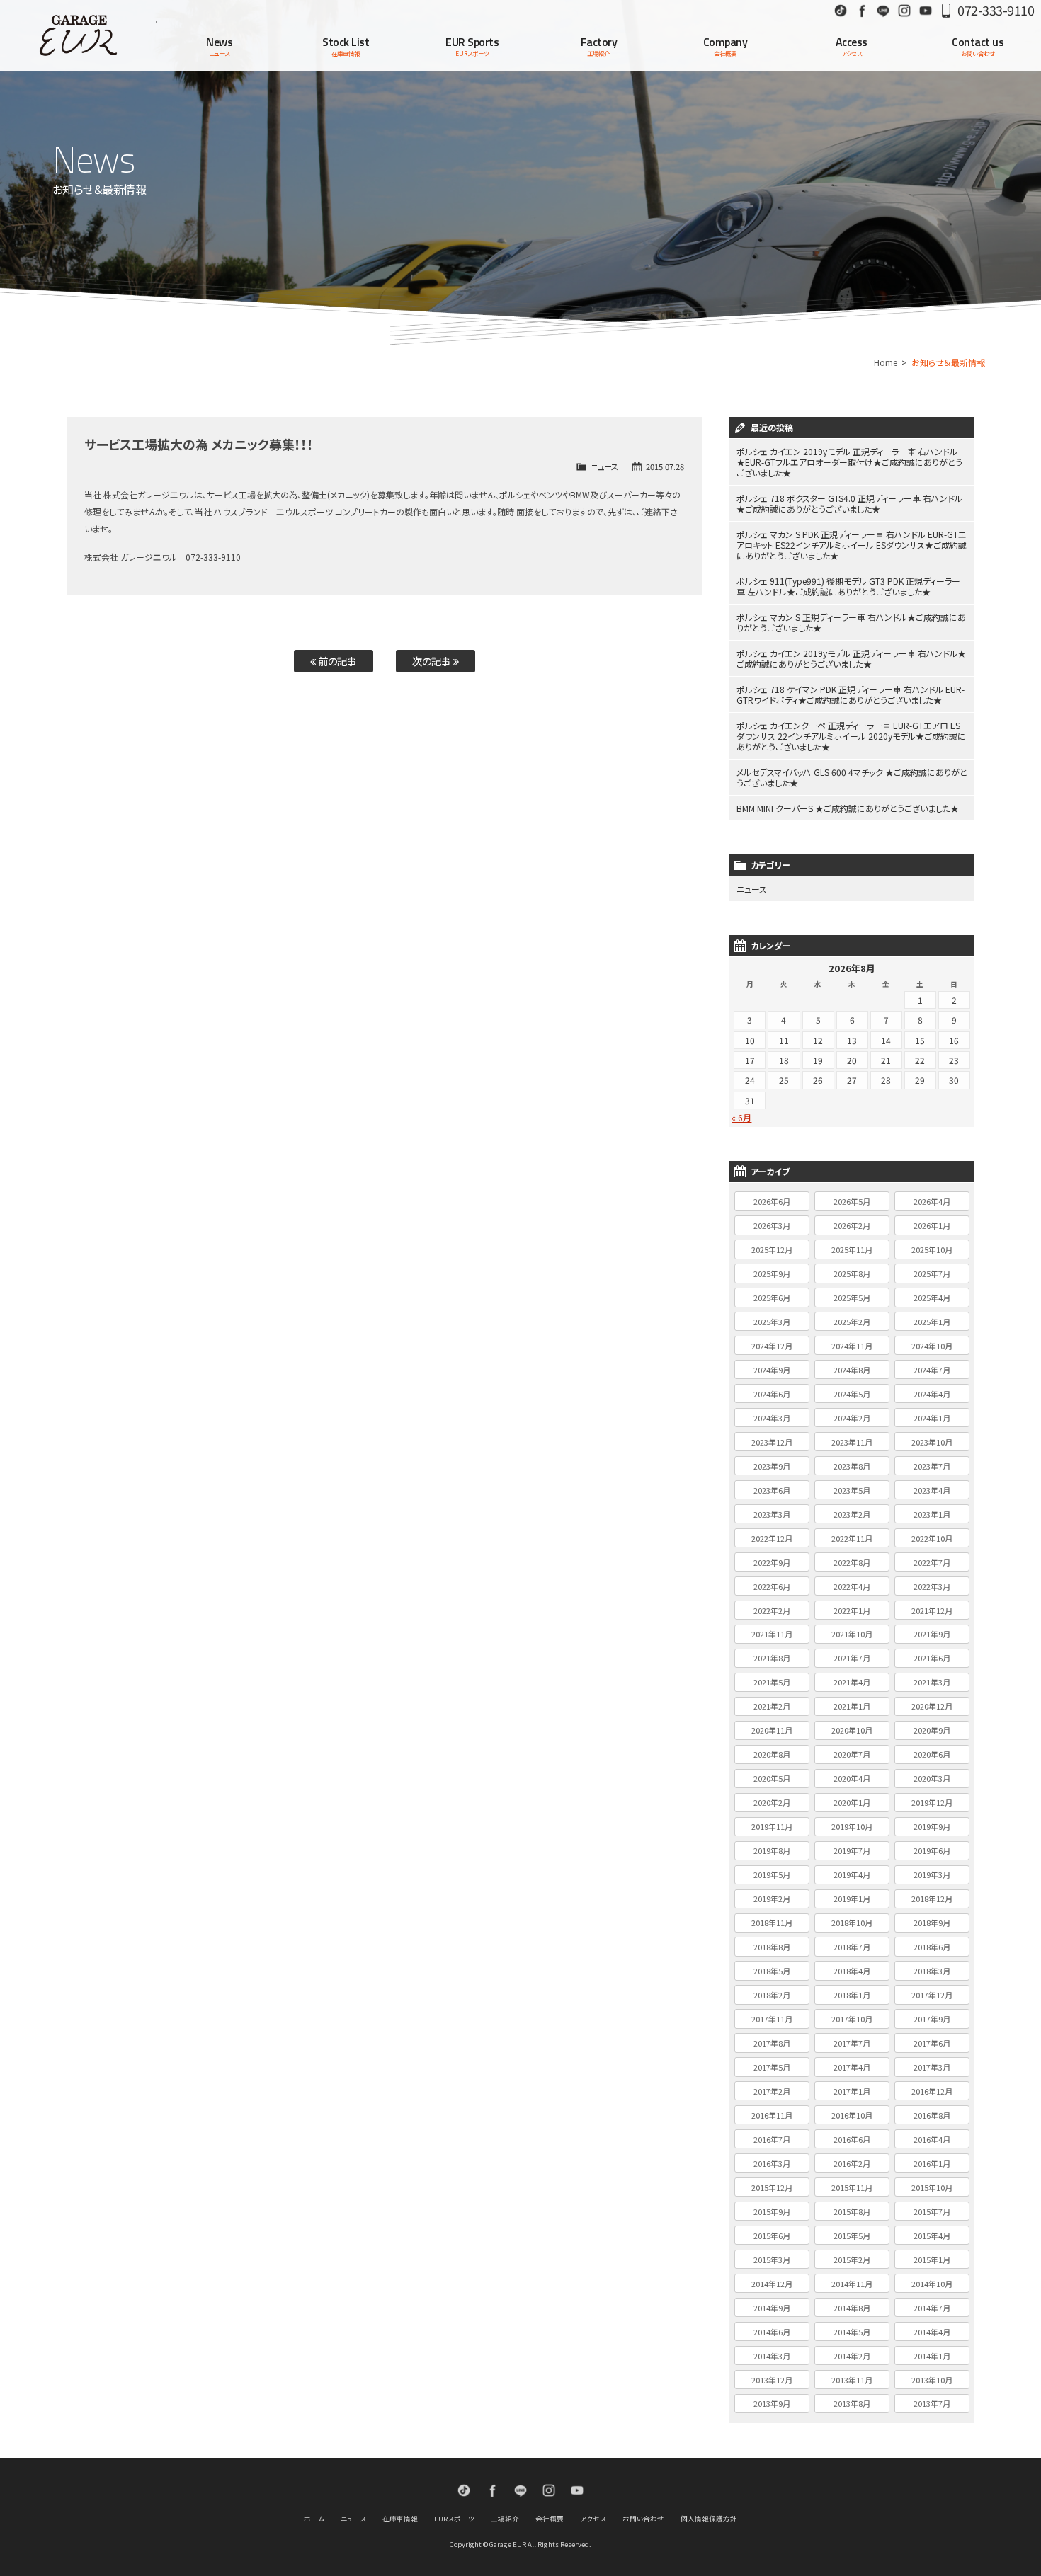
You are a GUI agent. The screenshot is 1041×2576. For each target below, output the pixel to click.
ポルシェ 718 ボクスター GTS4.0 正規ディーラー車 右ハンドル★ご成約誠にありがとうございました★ (849, 503)
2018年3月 (932, 1971)
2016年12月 (932, 2091)
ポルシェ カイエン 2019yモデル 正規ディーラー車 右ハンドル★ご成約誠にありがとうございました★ (851, 658)
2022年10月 (932, 1538)
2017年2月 (772, 2091)
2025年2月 (852, 1322)
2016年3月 (772, 2163)
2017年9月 (932, 2019)
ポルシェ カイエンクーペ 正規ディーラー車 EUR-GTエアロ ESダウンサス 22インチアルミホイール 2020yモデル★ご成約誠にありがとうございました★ (851, 736)
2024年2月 (852, 1418)
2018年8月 (772, 1947)
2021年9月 (932, 1634)
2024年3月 (772, 1418)
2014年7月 (932, 2308)
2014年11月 (852, 2284)
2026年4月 (932, 1201)
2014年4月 (932, 2332)
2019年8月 (772, 1850)
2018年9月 (932, 1923)
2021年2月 (772, 1706)
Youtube (926, 10)
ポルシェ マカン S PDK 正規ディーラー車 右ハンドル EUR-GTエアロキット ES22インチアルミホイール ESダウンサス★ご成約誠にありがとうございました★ (852, 545)
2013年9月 (772, 2403)
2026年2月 (852, 1225)
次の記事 (433, 661)
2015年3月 (772, 2260)
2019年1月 (852, 1899)
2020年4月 (852, 1778)
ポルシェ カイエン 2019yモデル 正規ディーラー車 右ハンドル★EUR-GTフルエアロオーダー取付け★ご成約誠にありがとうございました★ (849, 462)
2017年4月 (852, 2067)
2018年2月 (772, 1995)
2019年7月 (852, 1850)
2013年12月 (772, 2380)
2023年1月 (932, 1514)
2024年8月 (852, 1370)
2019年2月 (772, 1899)
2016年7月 (772, 2139)
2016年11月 (772, 2115)
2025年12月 (772, 1249)
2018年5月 (772, 1971)
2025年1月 (932, 1322)
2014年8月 (852, 2308)
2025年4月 (932, 1298)
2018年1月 (852, 1995)
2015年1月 (932, 2260)
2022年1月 (852, 1610)
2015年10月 (932, 2187)
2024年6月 (772, 1394)
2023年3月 (772, 1514)
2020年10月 (852, 1730)
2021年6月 (932, 1658)
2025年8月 (852, 1273)
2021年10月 (852, 1634)
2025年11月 (852, 1249)
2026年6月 (772, 1201)
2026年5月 (852, 1201)
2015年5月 (852, 2236)
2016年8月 (932, 2115)
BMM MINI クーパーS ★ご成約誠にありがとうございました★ (848, 808)
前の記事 (336, 661)
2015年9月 (772, 2211)
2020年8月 (772, 1754)
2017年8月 (772, 2043)
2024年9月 (772, 1370)
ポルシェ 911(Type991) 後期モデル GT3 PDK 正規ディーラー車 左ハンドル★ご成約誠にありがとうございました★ (848, 586)
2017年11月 (772, 2019)
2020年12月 (932, 1706)
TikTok (841, 10)
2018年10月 (852, 1923)
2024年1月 (932, 1418)
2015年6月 (772, 2236)
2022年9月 (772, 1562)
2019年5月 (772, 1874)
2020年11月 (772, 1730)
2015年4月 (932, 2236)
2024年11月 (852, 1346)
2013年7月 (932, 2403)
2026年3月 (772, 1225)
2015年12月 (772, 2187)
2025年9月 (772, 1273)
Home (886, 362)
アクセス (593, 2519)
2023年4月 (932, 1490)
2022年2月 (772, 1610)
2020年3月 (932, 1778)
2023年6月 (772, 1490)
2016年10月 (852, 2115)
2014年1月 (932, 2356)
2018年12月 (932, 1899)
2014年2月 (852, 2356)
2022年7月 (932, 1562)
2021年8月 (772, 1658)
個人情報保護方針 (709, 2519)
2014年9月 (772, 2308)
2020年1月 (852, 1802)
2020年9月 (932, 1730)
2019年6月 (932, 1850)
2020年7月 (852, 1754)
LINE (883, 10)
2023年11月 (852, 1442)
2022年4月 (852, 1586)
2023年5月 (852, 1490)
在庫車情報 (400, 2519)
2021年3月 (932, 1682)
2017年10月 (852, 2019)
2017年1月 (852, 2091)
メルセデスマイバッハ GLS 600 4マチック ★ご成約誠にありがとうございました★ (852, 777)
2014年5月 (852, 2332)
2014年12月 (772, 2284)
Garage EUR (78, 35)
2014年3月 (772, 2356)
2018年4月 (852, 1971)
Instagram (904, 10)
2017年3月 (932, 2067)
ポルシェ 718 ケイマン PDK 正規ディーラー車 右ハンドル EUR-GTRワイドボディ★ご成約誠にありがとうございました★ (851, 694)
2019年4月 (852, 1874)
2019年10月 (852, 1826)
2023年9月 (772, 1466)
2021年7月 (852, 1658)
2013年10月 (932, 2380)
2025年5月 (852, 1298)
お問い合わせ (643, 2519)
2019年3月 (932, 1874)
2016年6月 (852, 2139)
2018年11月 (772, 1923)
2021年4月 (852, 1682)
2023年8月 (852, 1466)
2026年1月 (932, 1225)
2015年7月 (932, 2211)
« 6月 (741, 1117)
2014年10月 (932, 2284)
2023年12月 (772, 1442)
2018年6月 (932, 1947)
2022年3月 (932, 1586)
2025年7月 (932, 1273)
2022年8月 (852, 1562)
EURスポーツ (454, 2519)
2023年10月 (932, 1442)
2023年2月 (852, 1514)
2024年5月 (852, 1394)
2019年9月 (932, 1826)
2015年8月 (852, 2211)
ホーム (314, 2519)
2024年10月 (932, 1346)
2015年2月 (852, 2260)
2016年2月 (852, 2163)
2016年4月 (932, 2139)
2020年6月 (932, 1754)
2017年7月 (852, 2043)
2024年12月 (772, 1346)
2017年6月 (932, 2043)
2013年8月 (852, 2403)
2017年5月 (772, 2067)
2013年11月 (852, 2380)
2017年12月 (932, 1995)
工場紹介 (505, 2519)
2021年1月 (852, 1706)
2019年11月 (772, 1826)
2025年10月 (932, 1249)
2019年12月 (932, 1802)
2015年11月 (852, 2187)
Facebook (862, 10)
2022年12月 (772, 1538)
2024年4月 (932, 1394)
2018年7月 (852, 1947)
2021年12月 (932, 1610)
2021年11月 (772, 1634)
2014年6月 (772, 2332)
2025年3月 (772, 1322)
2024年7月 (932, 1370)
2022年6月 (772, 1586)
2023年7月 (932, 1466)
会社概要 (550, 2519)
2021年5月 (772, 1682)
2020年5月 (772, 1778)
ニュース (604, 466)
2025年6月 (772, 1298)
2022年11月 (852, 1538)
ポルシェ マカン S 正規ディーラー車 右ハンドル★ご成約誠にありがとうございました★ (851, 622)
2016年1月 (932, 2163)
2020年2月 (772, 1802)
